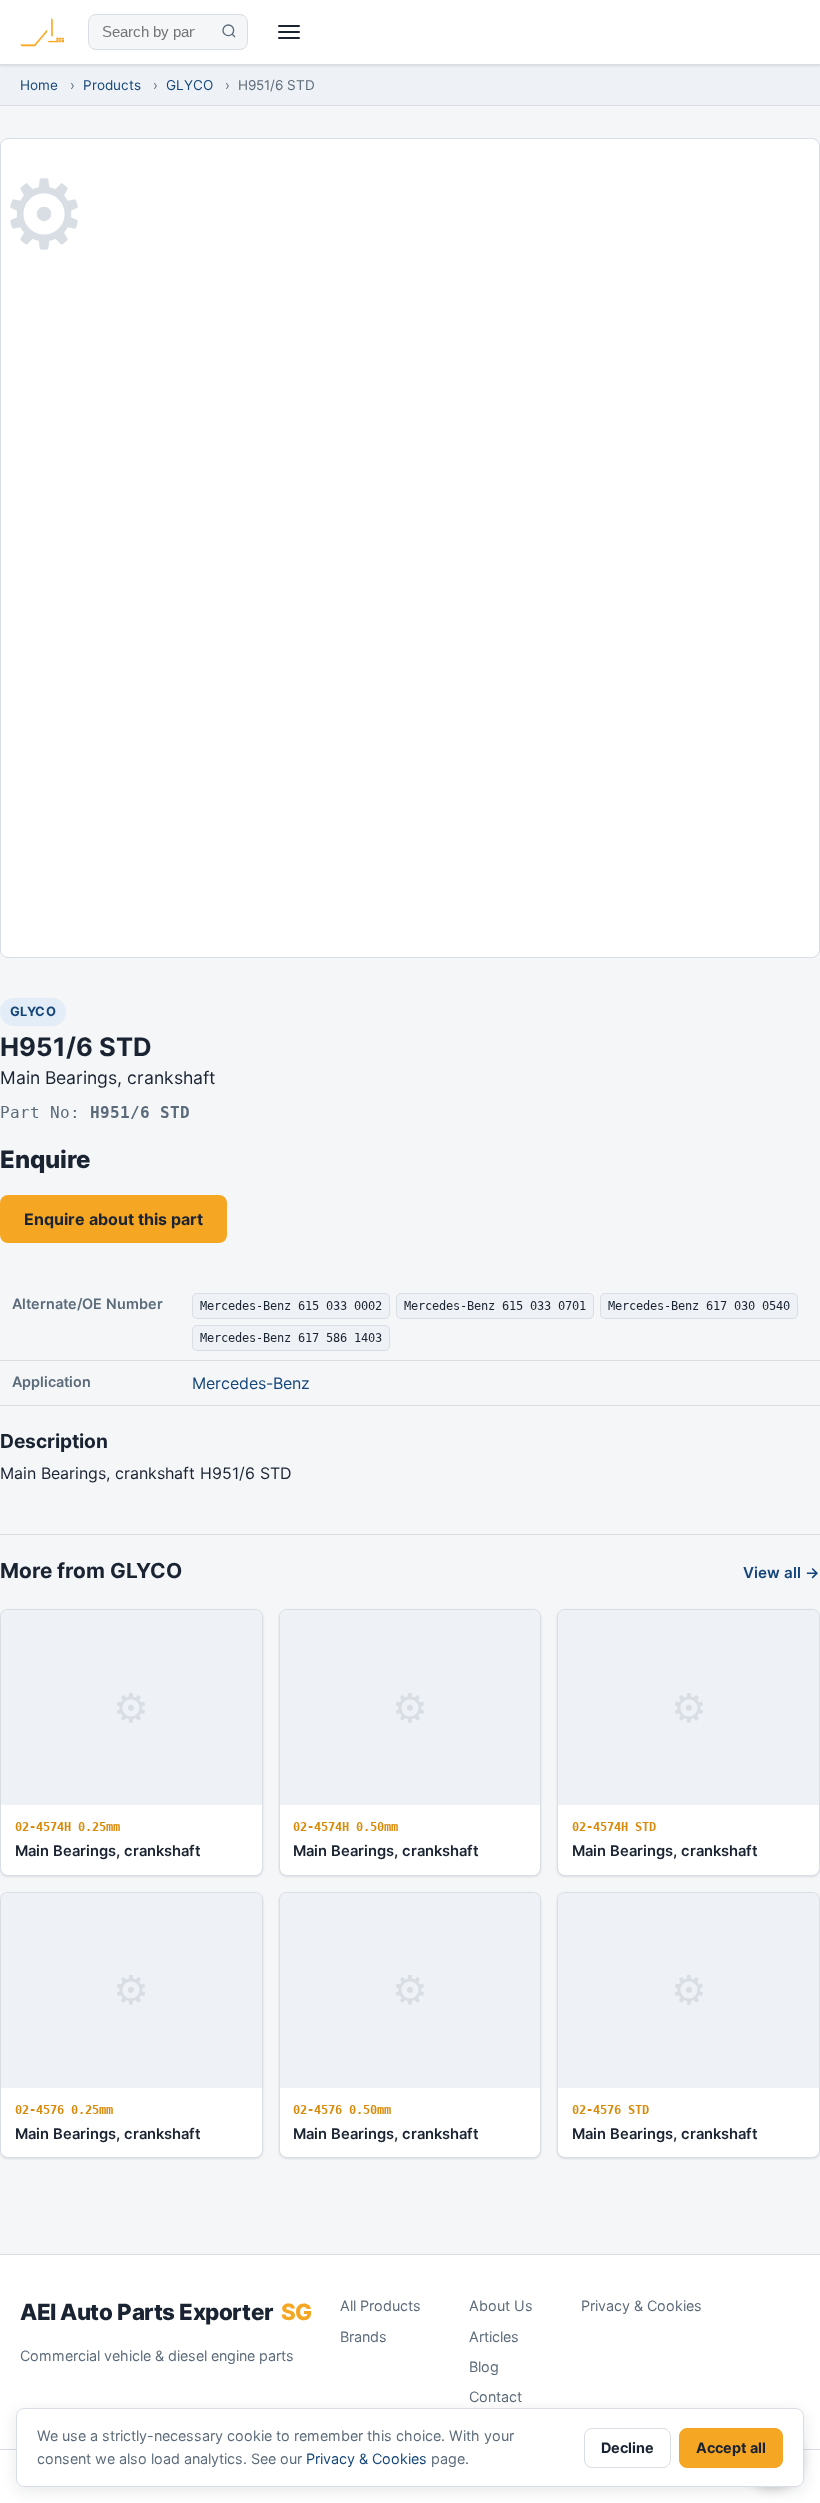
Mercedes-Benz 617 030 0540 (699, 1305)
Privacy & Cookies (641, 2305)
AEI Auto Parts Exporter (166, 2311)
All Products (380, 2305)
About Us (501, 2305)
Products (112, 85)
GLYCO (189, 85)
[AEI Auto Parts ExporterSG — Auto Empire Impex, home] (42, 32)
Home (39, 85)
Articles (494, 2336)
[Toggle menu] (289, 32)
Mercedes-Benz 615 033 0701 (495, 1305)
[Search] (228, 32)
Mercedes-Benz (251, 1383)
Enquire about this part (113, 1219)
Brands (363, 2336)
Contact (495, 2396)
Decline (627, 2447)
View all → (781, 1572)
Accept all (731, 2447)
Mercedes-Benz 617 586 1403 (291, 1337)
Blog (484, 2366)
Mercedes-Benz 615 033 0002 (291, 1305)
